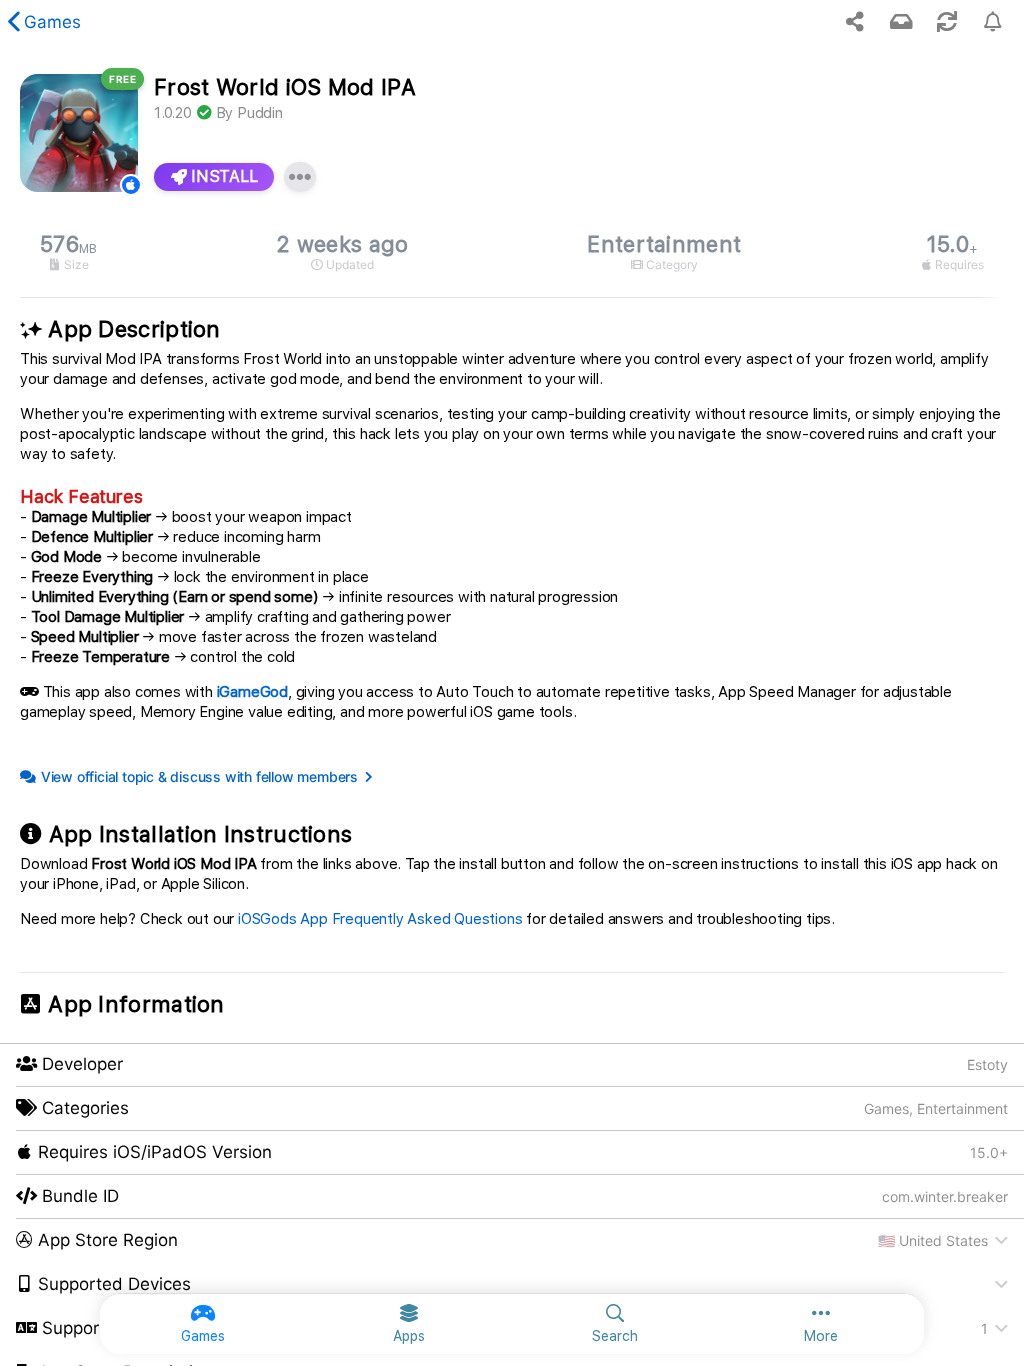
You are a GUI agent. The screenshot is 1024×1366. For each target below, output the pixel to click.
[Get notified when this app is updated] (993, 22)
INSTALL (222, 176)
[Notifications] (901, 22)
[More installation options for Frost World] (300, 177)
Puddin (260, 113)
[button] (512, 1241)
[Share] (855, 22)
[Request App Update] (947, 22)
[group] (512, 252)
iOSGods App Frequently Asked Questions (380, 919)
